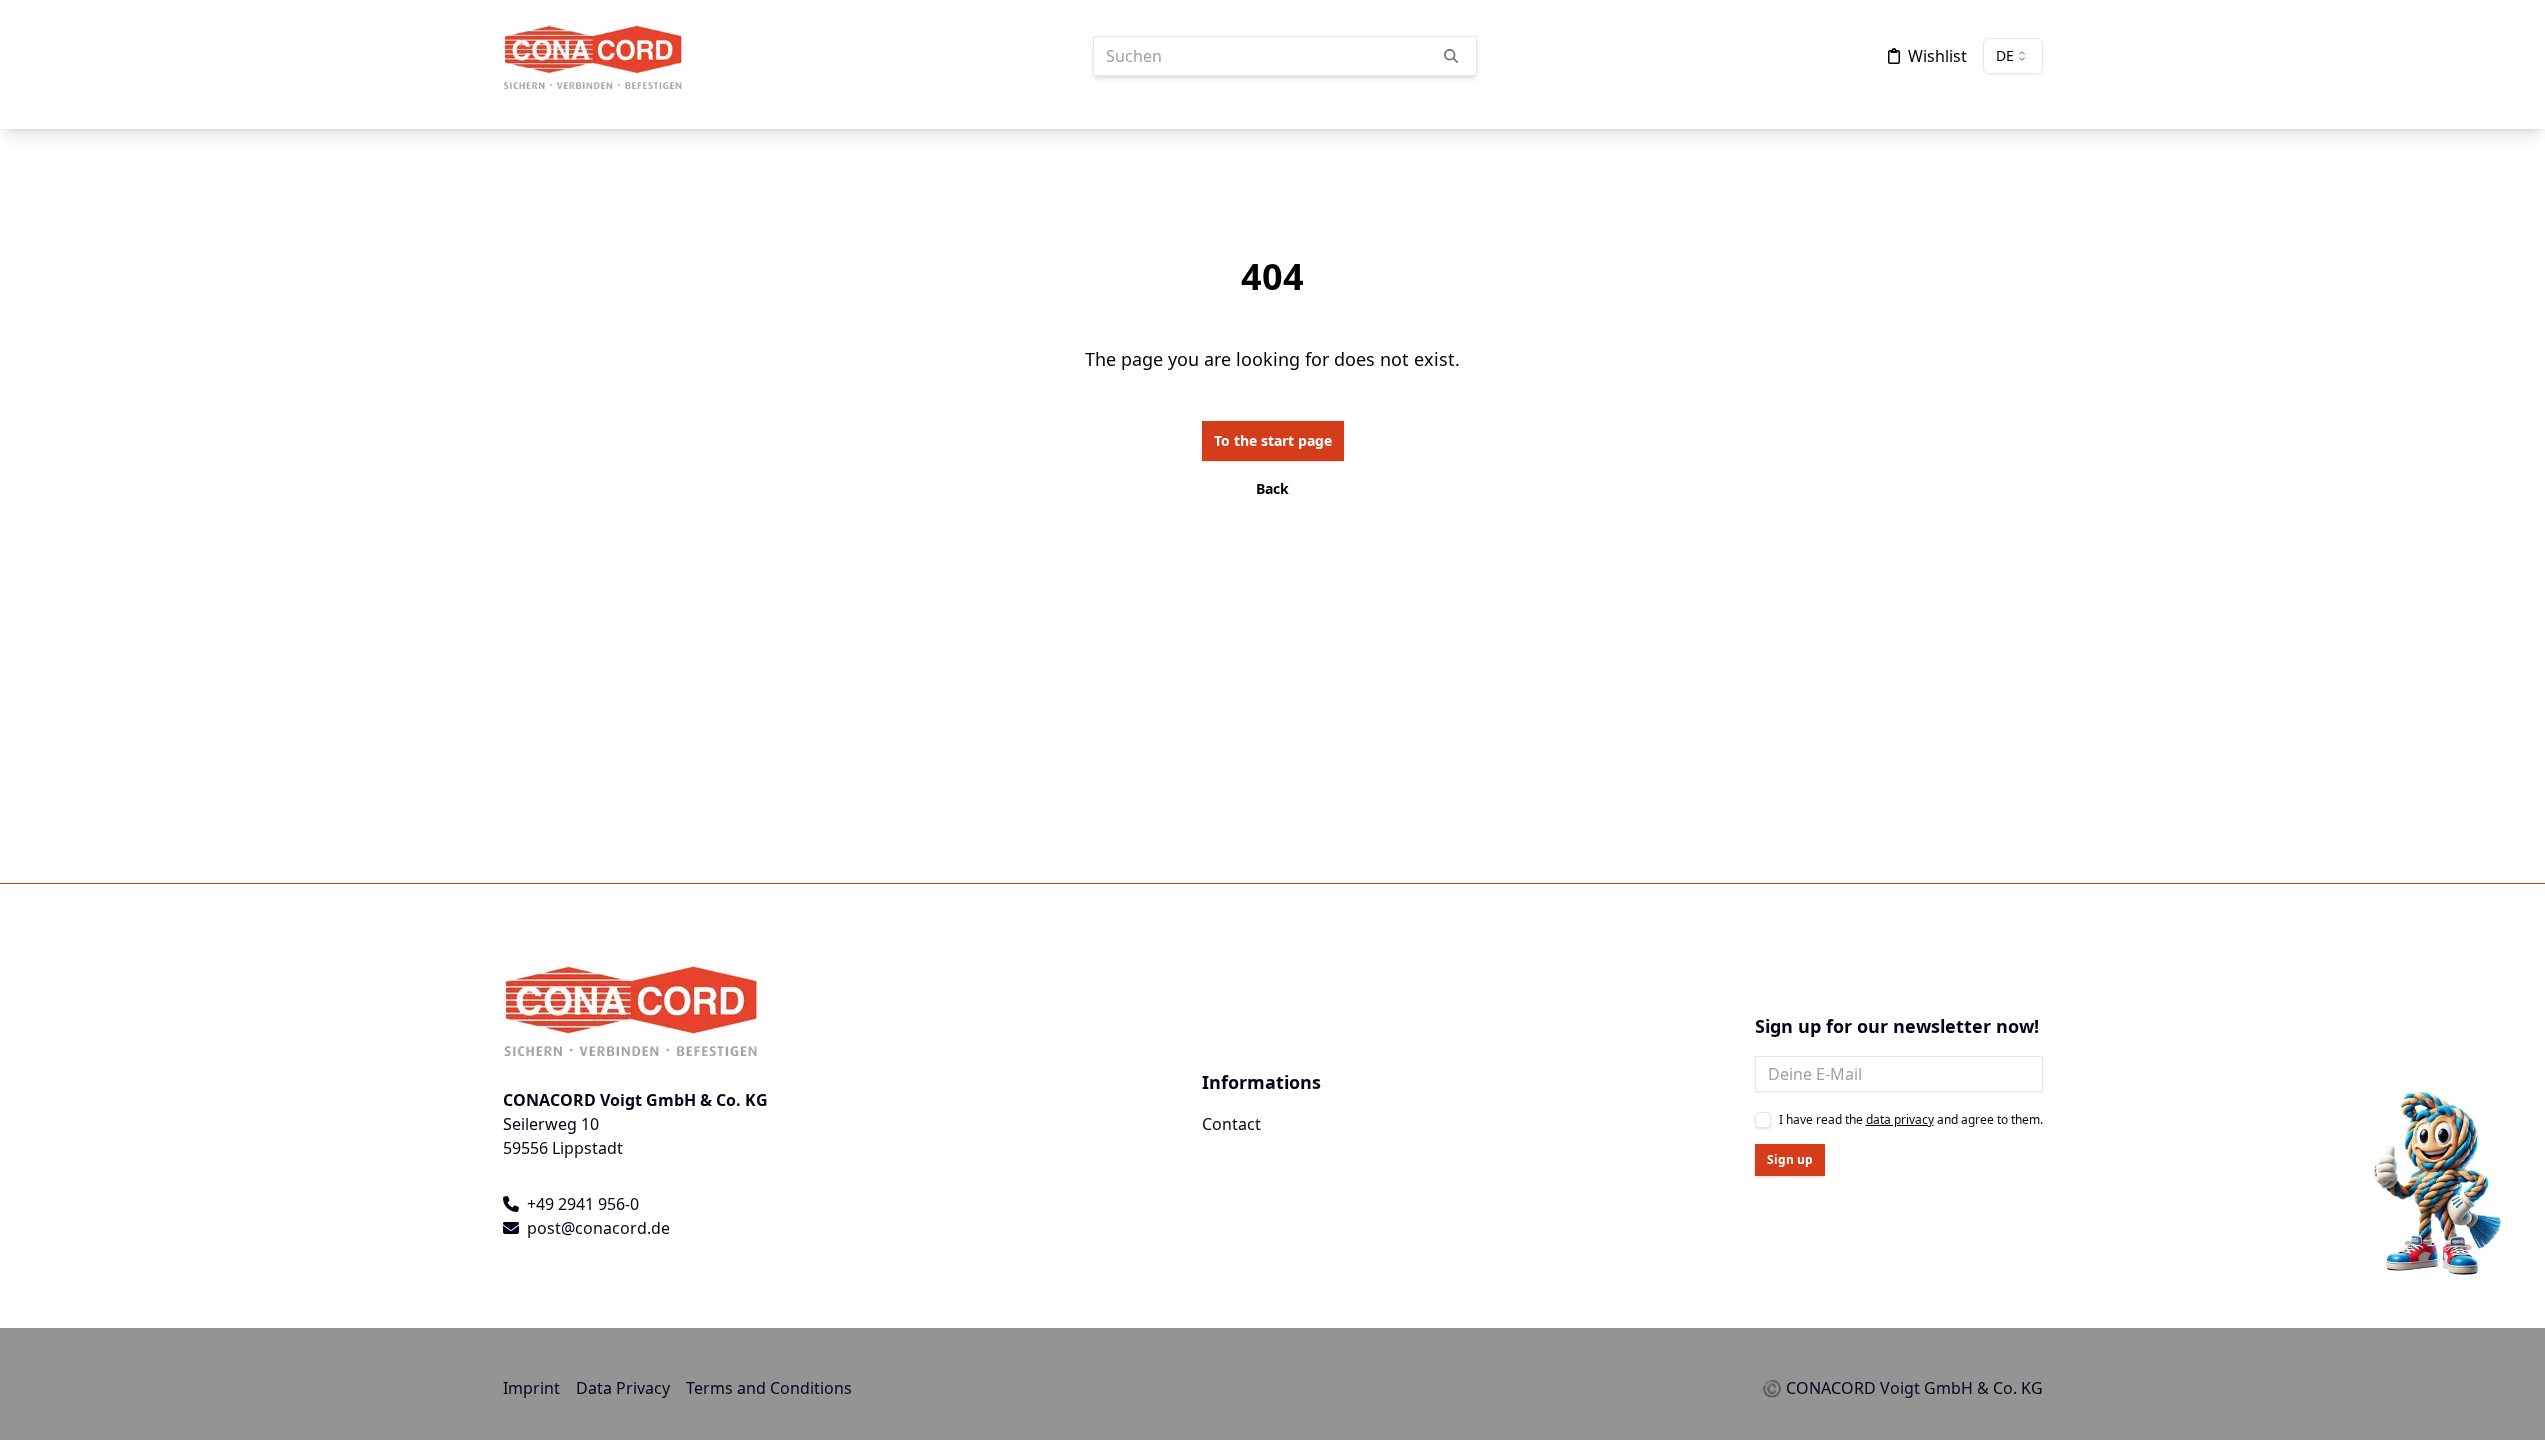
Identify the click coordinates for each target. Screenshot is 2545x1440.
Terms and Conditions (769, 1388)
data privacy (1900, 1119)
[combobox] (2013, 56)
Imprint (531, 1388)
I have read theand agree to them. (1911, 1120)
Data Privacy (623, 1388)
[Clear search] (1451, 56)
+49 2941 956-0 (583, 1204)
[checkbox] (1763, 1120)
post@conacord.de (598, 1228)
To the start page (1273, 440)
